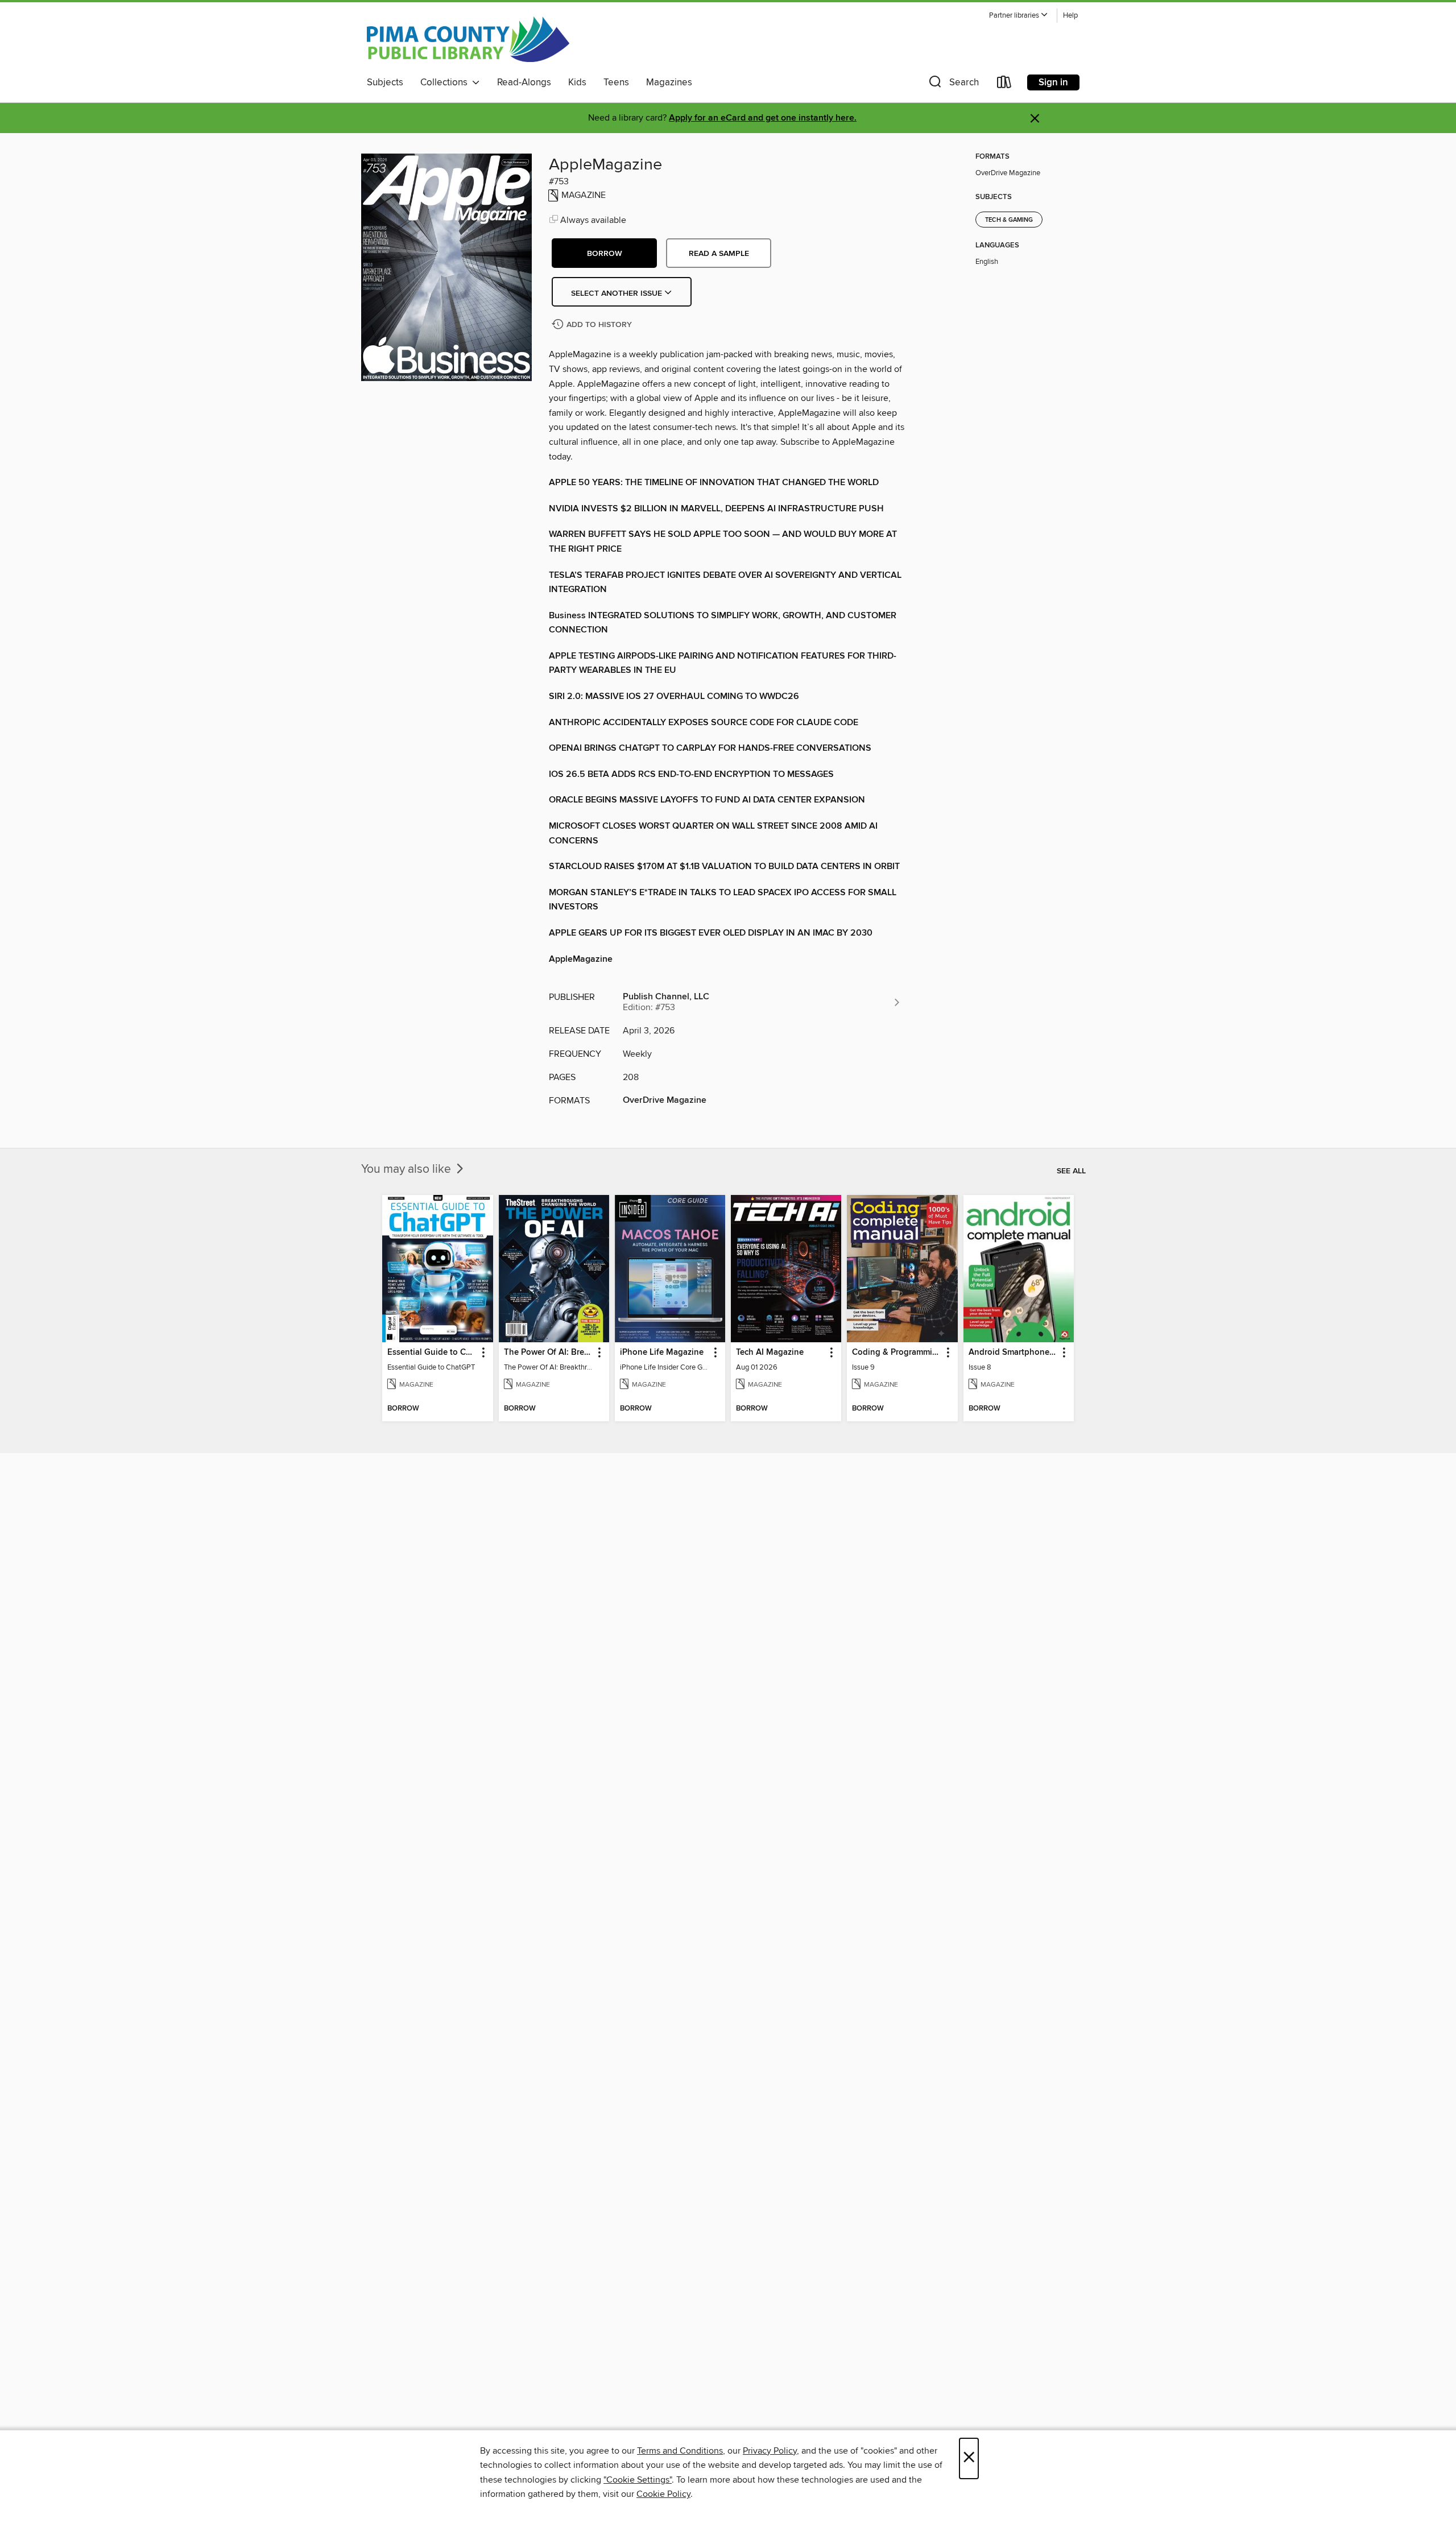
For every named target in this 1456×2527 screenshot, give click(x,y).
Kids (577, 82)
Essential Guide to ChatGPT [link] (432, 1353)
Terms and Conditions (680, 2451)
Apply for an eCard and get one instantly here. (763, 118)
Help (1070, 16)
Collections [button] (446, 82)
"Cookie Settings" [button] (638, 2480)
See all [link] (1071, 1171)
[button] (1019, 16)
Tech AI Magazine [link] (770, 1353)
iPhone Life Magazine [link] (662, 1353)
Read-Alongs (524, 82)
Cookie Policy (663, 2494)
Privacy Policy (770, 2451)
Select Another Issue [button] (618, 293)
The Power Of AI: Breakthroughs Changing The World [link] (549, 1353)
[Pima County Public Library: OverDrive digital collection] (468, 39)
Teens (616, 82)
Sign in (1053, 82)
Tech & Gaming (1009, 220)
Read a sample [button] (719, 254)
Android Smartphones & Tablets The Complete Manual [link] (1013, 1353)
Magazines (669, 82)
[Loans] (1004, 84)
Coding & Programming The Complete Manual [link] (897, 1353)
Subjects (385, 82)
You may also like (408, 1169)
